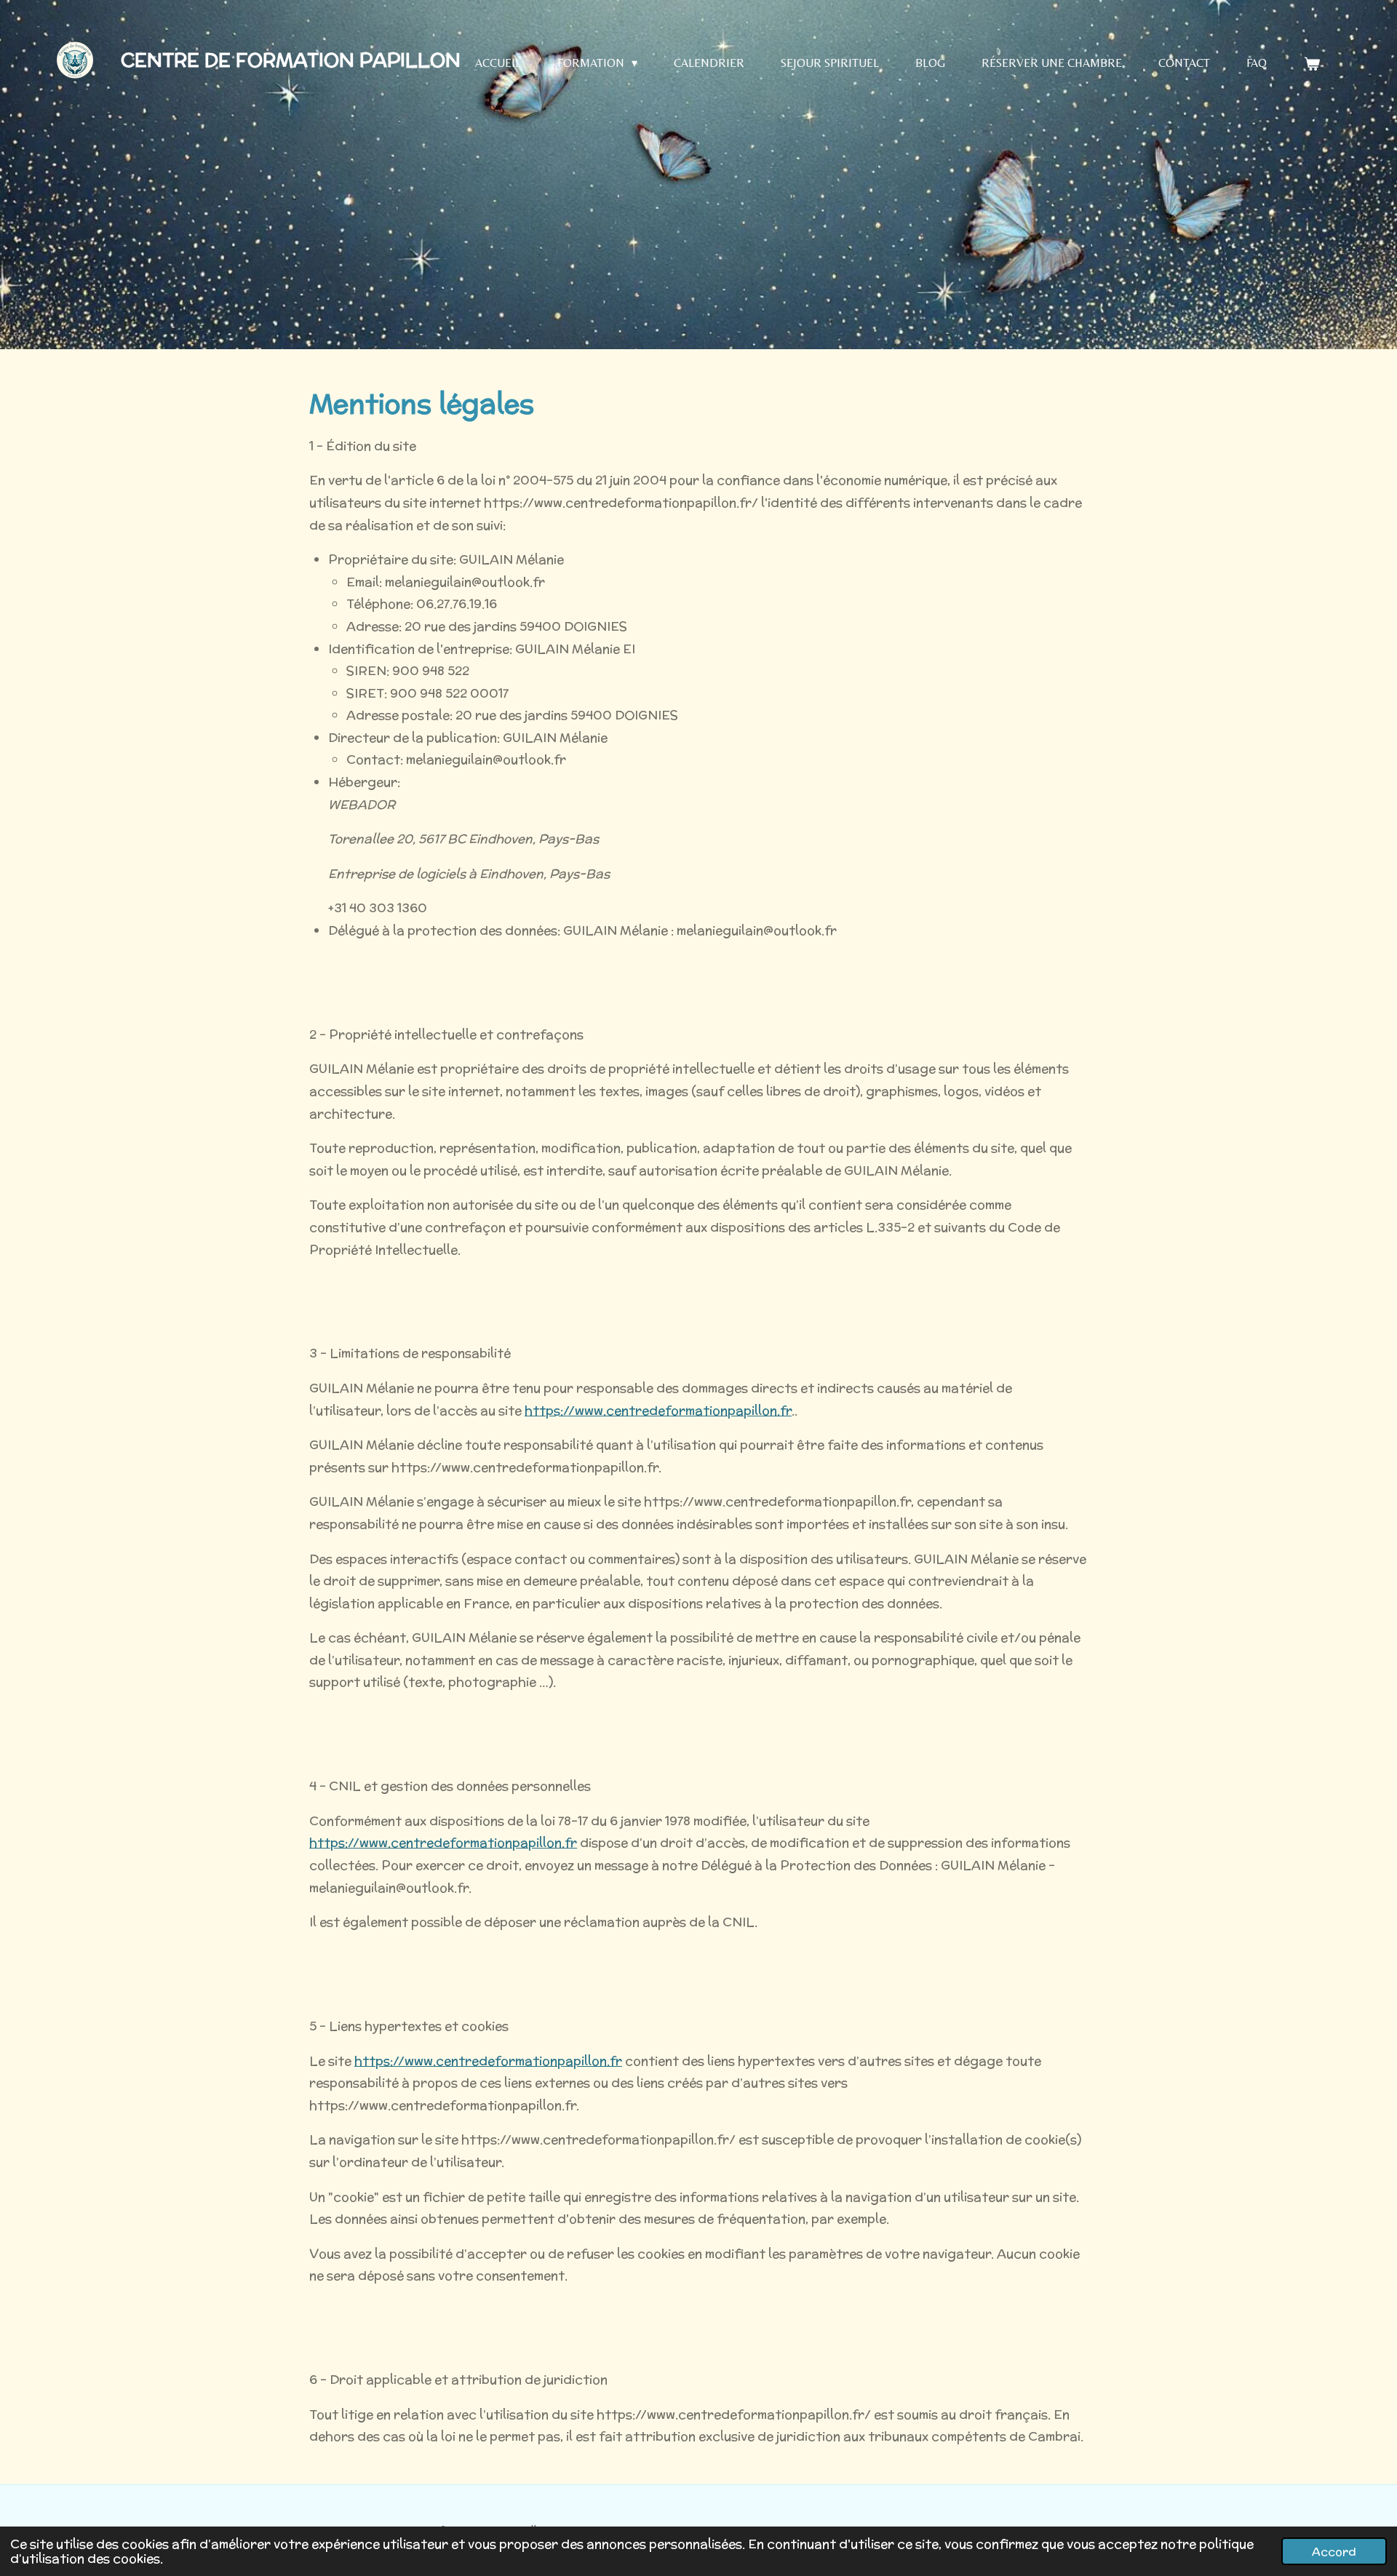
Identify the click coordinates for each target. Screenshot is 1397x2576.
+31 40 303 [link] (378, 908)
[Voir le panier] (1311, 64)
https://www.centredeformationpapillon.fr (658, 1411)
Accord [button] (1334, 2551)
